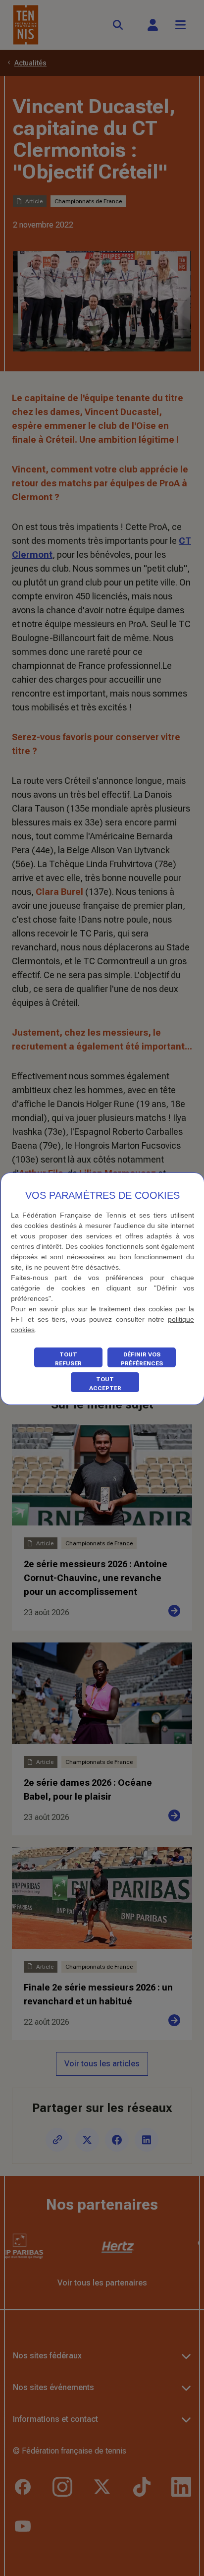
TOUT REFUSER (68, 1359)
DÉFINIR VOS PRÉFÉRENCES (142, 1359)
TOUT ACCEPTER (105, 1384)
